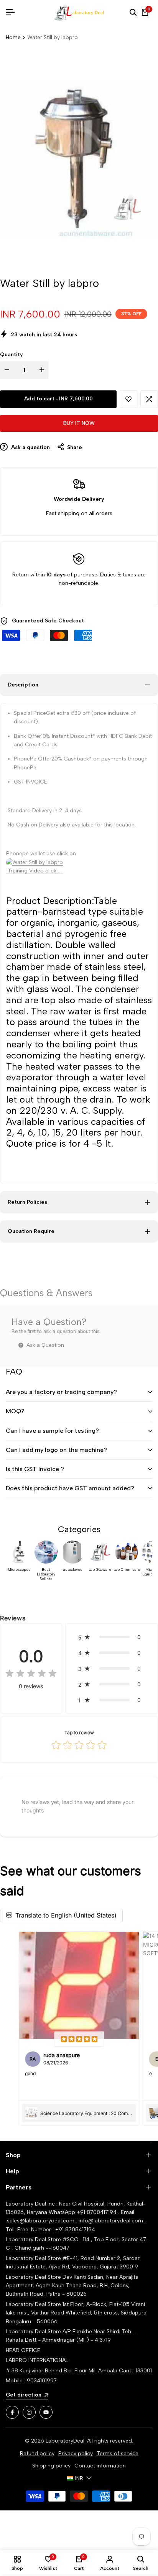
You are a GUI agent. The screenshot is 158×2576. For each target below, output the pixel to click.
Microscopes (19, 1570)
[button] (128, 399)
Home (13, 37)
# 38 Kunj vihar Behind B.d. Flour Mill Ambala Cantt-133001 (79, 2371)
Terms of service (118, 2453)
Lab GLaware (100, 1570)
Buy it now (79, 423)
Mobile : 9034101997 (31, 2381)
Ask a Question (44, 1345)
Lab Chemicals (127, 1570)
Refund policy (37, 2453)
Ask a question (30, 447)
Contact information (100, 2466)
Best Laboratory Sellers (46, 1574)
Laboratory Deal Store (34, 2277)
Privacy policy (76, 2453)
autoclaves (73, 1570)
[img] (31, 1674)
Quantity (12, 355)
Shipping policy (51, 2466)
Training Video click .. (35, 871)
